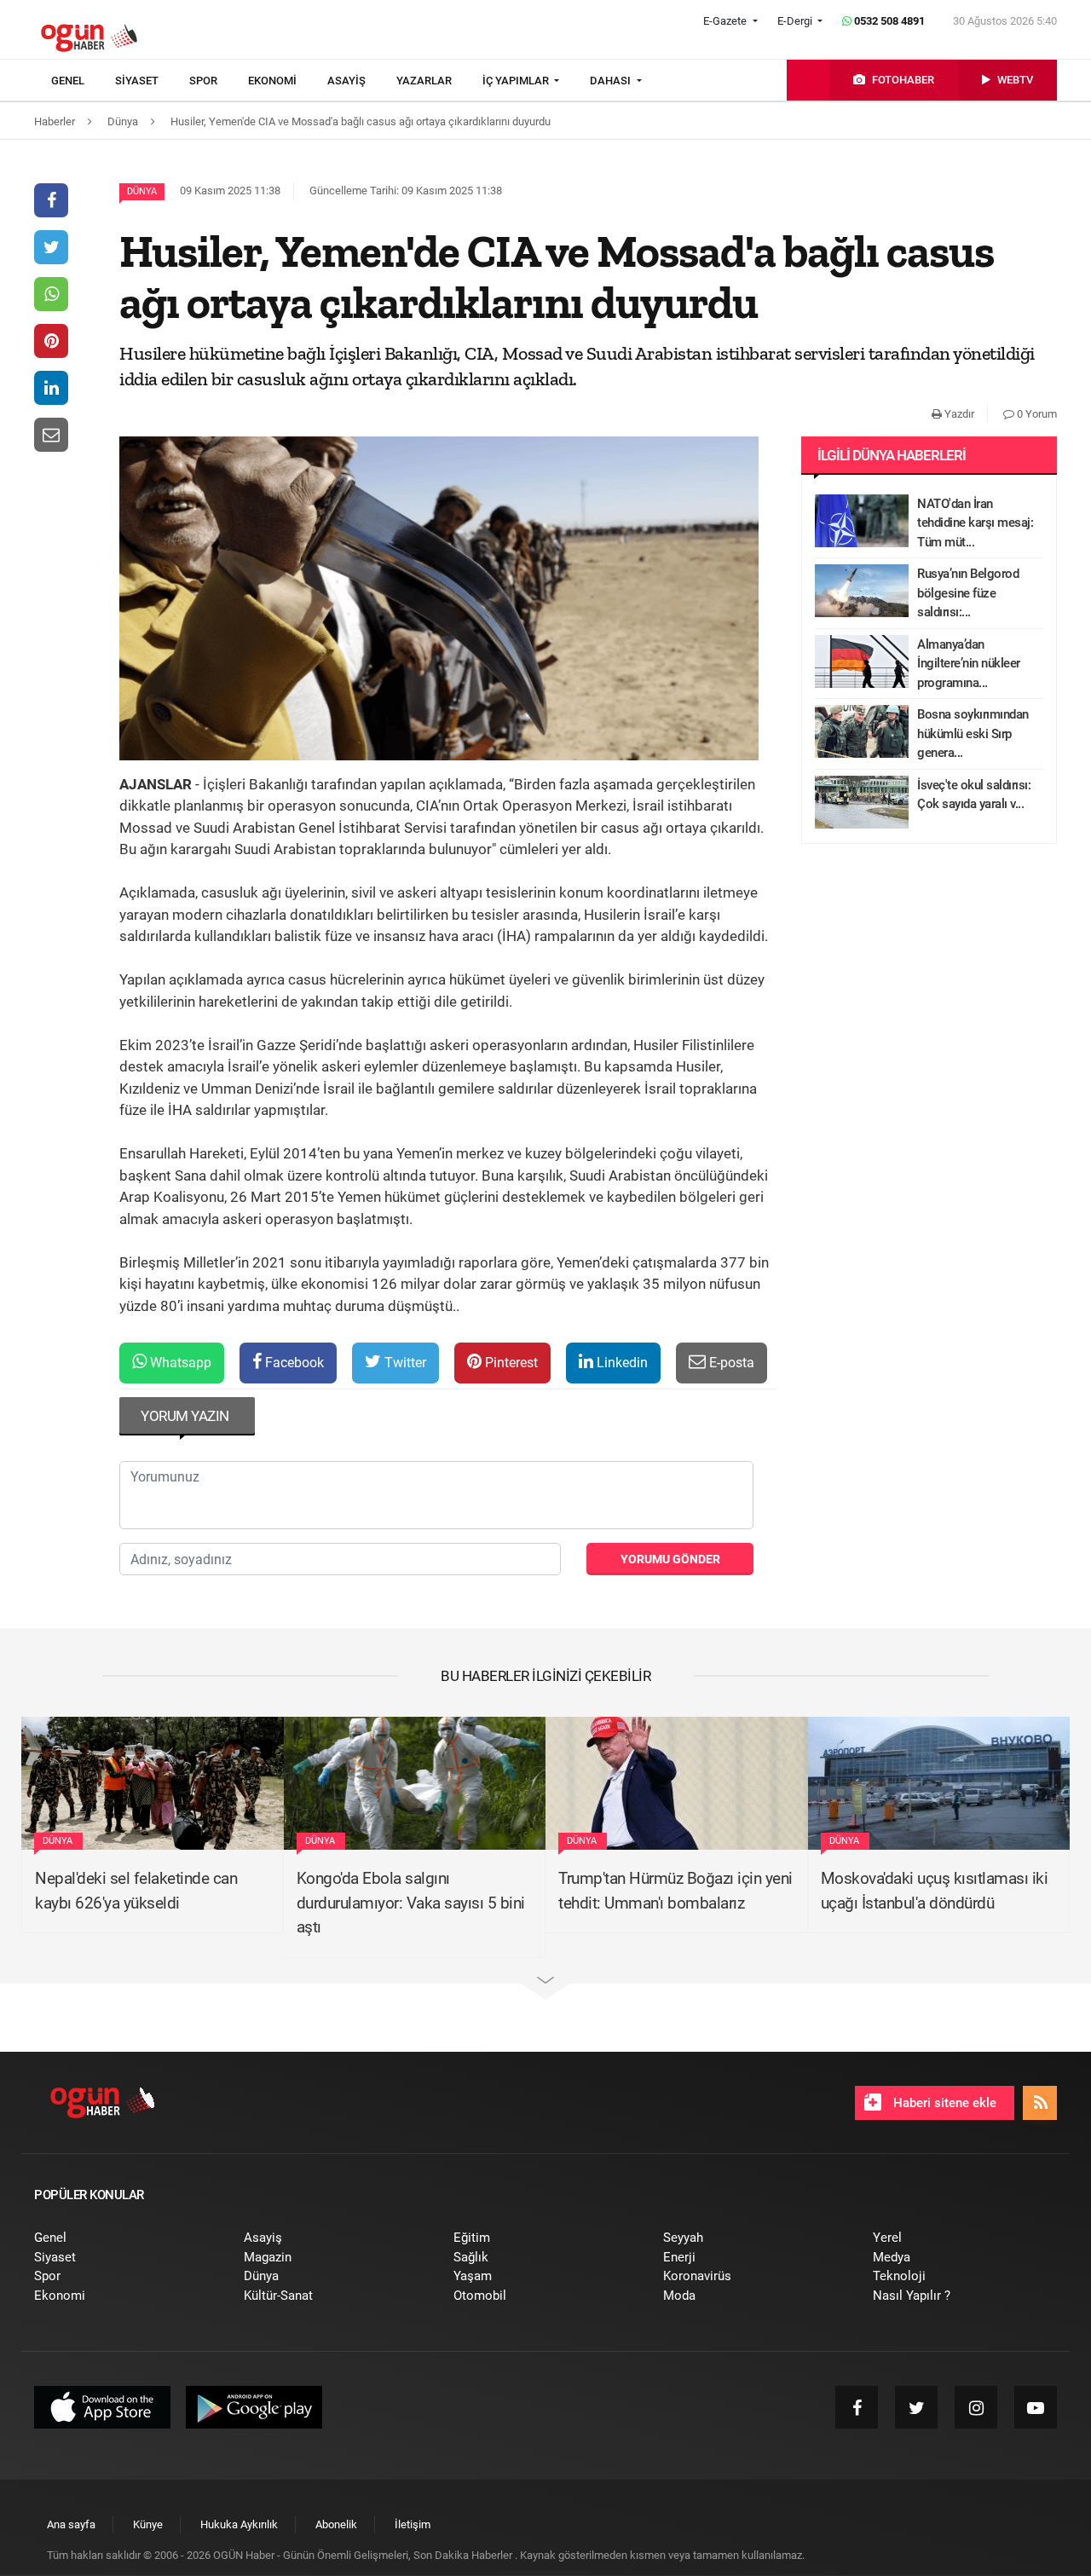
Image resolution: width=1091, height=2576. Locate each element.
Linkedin (621, 1363)
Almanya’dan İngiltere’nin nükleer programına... (969, 664)
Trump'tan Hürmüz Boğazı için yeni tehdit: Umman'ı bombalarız (675, 1891)
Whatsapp (179, 1363)
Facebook (293, 1363)
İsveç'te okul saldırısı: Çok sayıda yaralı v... (974, 795)
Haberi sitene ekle (943, 2103)
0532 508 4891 (888, 21)
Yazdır (958, 414)
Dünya (142, 191)
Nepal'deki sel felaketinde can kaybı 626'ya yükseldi (136, 1891)
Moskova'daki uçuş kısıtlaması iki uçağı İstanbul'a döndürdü (935, 1891)
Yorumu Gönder (670, 1559)
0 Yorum (1036, 414)
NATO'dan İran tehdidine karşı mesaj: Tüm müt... (975, 523)
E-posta (730, 1363)
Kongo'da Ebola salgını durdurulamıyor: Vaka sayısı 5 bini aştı (411, 1903)
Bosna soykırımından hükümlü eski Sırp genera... (973, 734)
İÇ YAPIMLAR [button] (517, 81)
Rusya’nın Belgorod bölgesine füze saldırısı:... (968, 593)
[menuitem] (83, 81)
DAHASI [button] (612, 81)
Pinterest (510, 1363)
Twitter (404, 1363)
